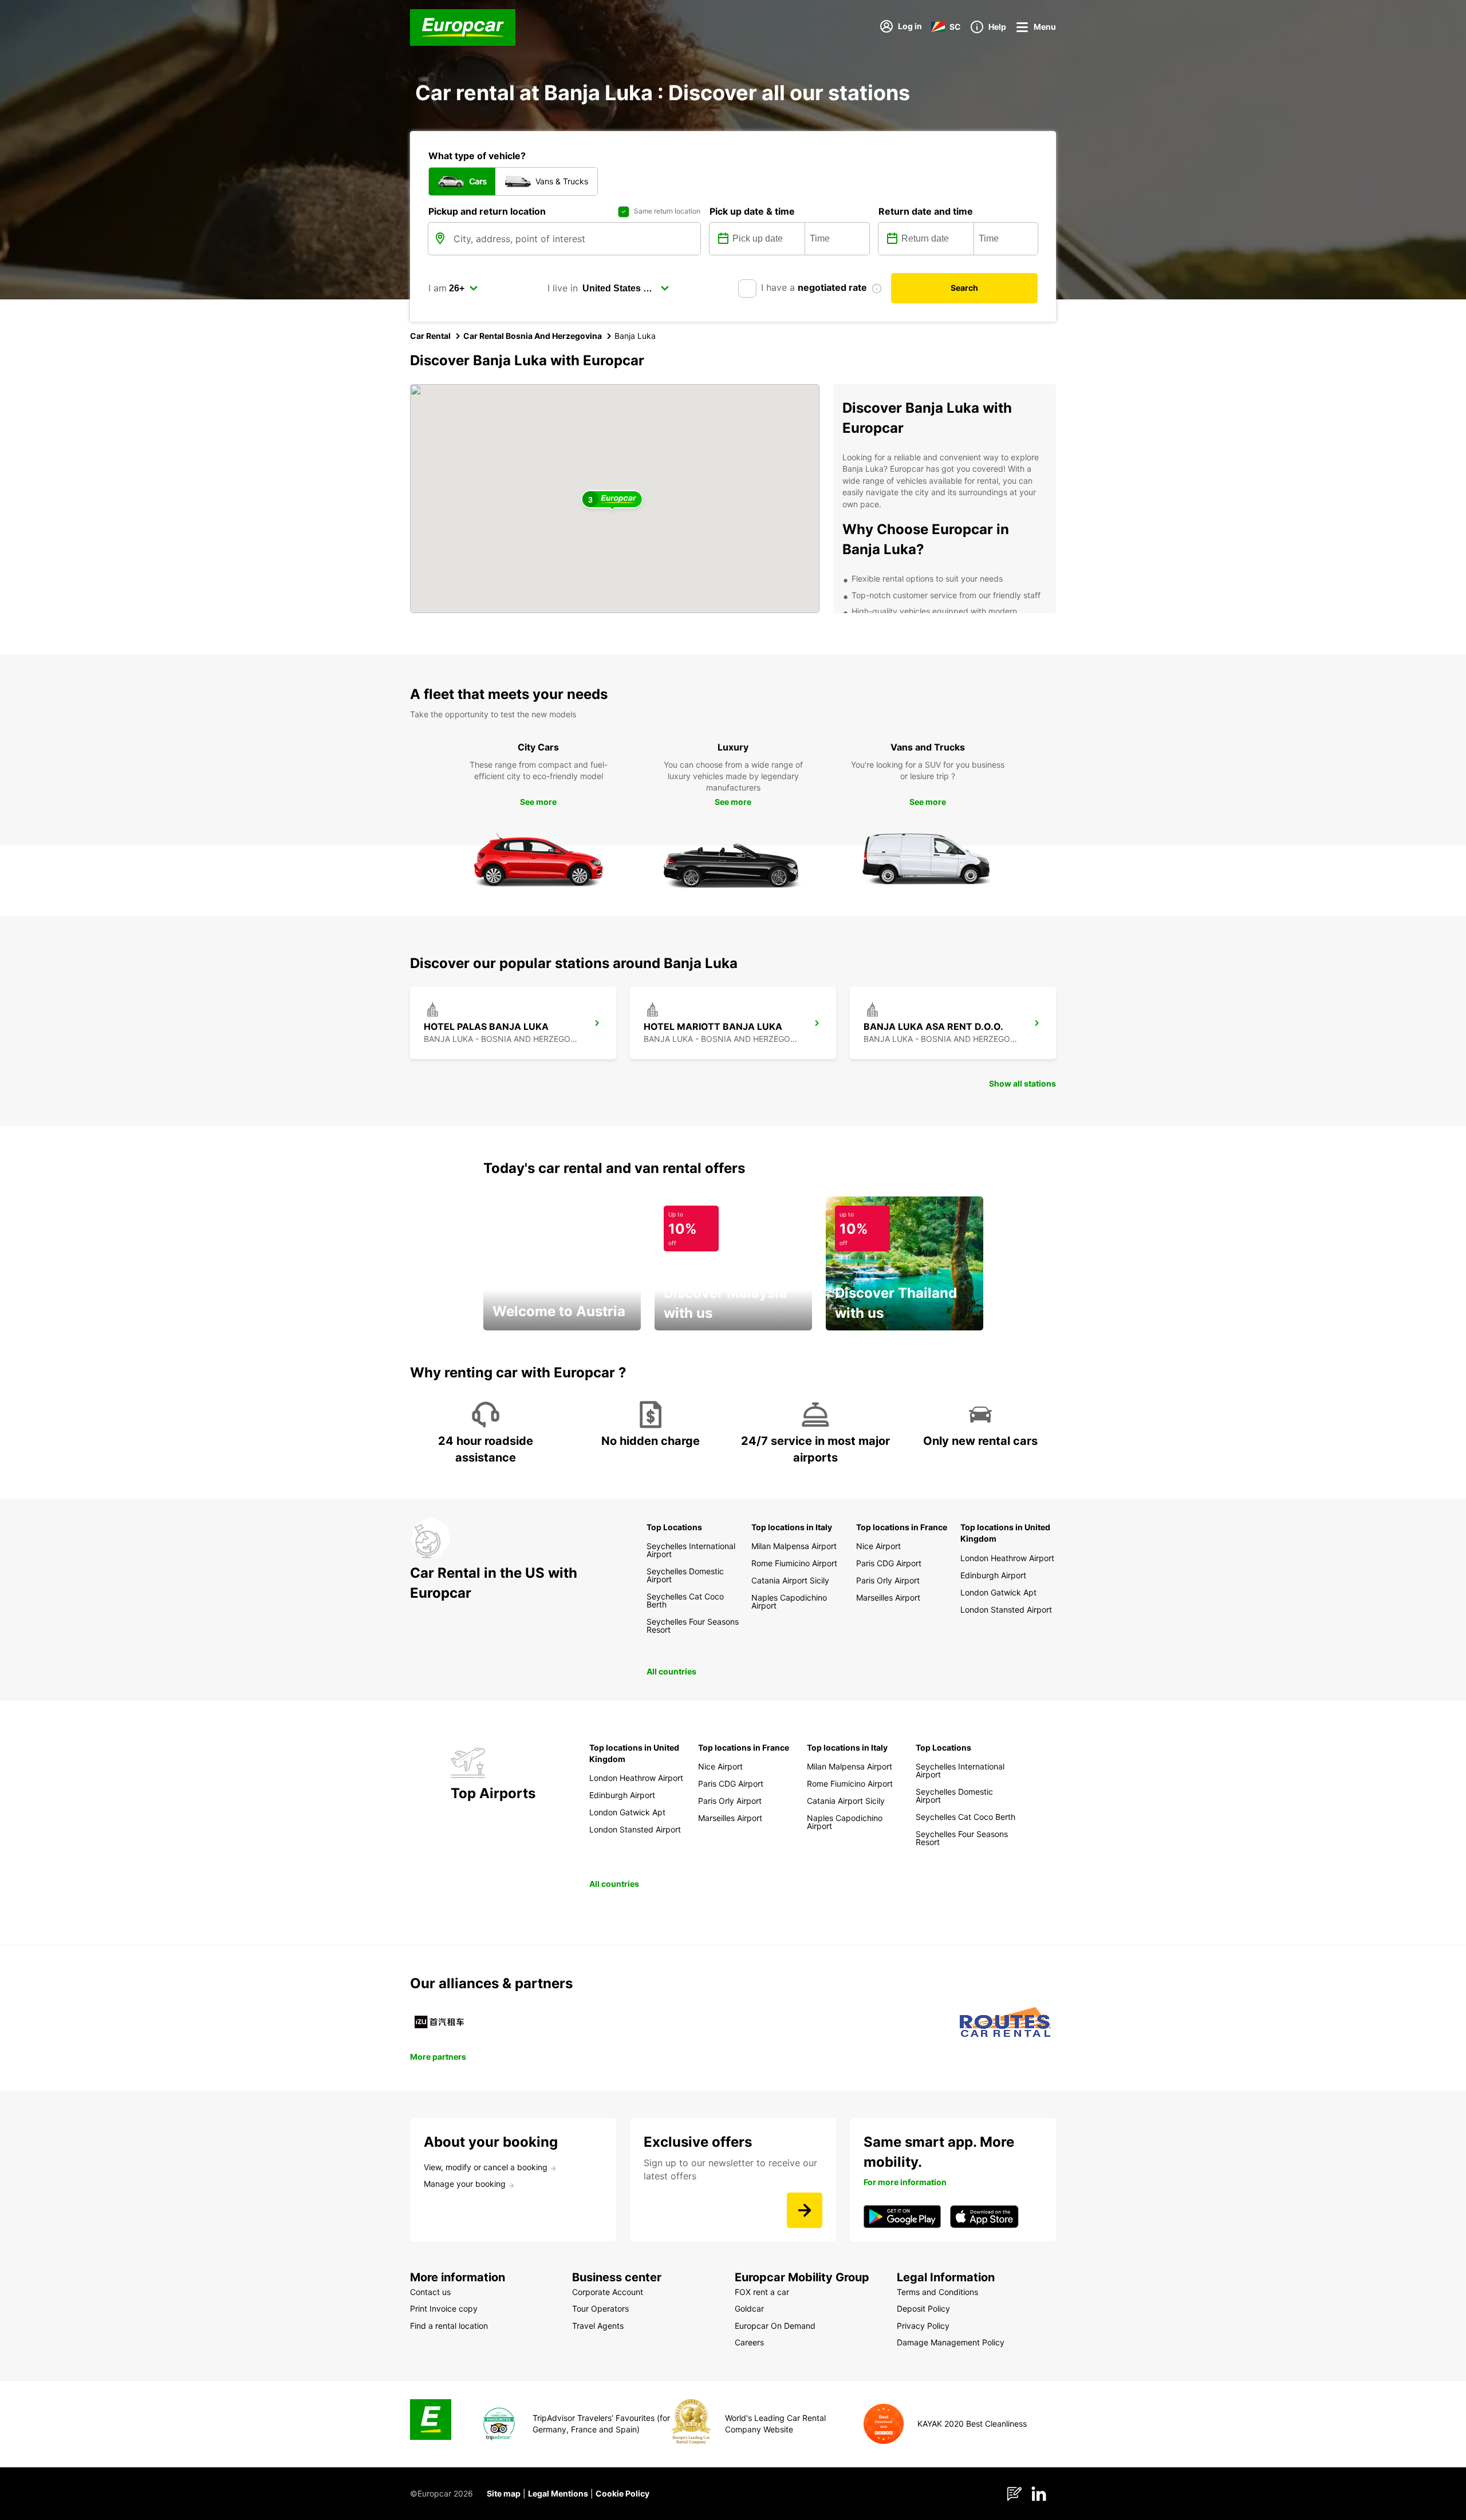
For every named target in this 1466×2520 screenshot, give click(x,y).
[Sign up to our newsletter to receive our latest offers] (805, 2210)
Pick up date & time (752, 211)
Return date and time (926, 211)
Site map (504, 2493)
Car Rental (430, 336)
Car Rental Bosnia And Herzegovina (533, 336)
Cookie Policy (622, 2493)
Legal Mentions (558, 2493)
